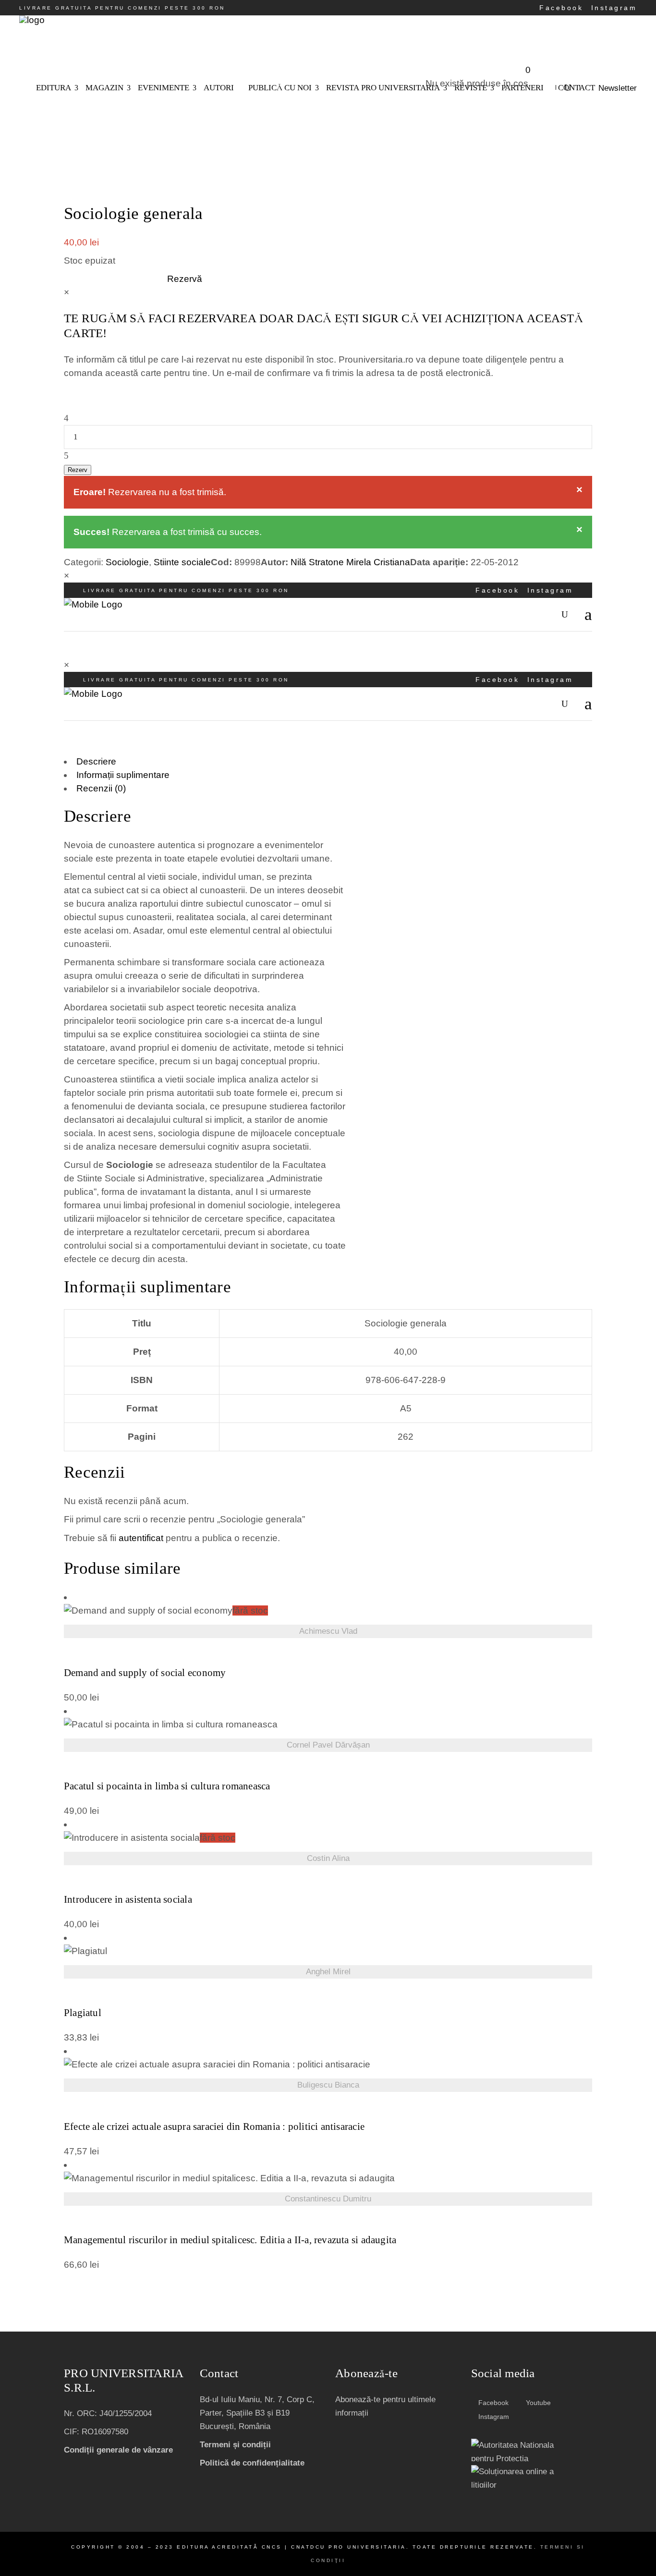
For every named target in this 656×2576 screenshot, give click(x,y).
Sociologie (127, 562)
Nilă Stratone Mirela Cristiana (350, 562)
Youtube (537, 2403)
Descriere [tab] (96, 761)
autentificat (141, 1538)
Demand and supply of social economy (145, 1673)
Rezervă (185, 279)
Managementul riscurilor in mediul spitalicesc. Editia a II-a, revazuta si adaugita (230, 2240)
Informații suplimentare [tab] (123, 775)
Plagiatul (83, 2013)
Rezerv (78, 470)
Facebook (561, 8)
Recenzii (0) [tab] (101, 788)
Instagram (614, 8)
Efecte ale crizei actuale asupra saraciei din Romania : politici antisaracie (214, 2127)
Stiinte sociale (182, 562)
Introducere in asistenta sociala (128, 1900)
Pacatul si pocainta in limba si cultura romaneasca (167, 1786)
